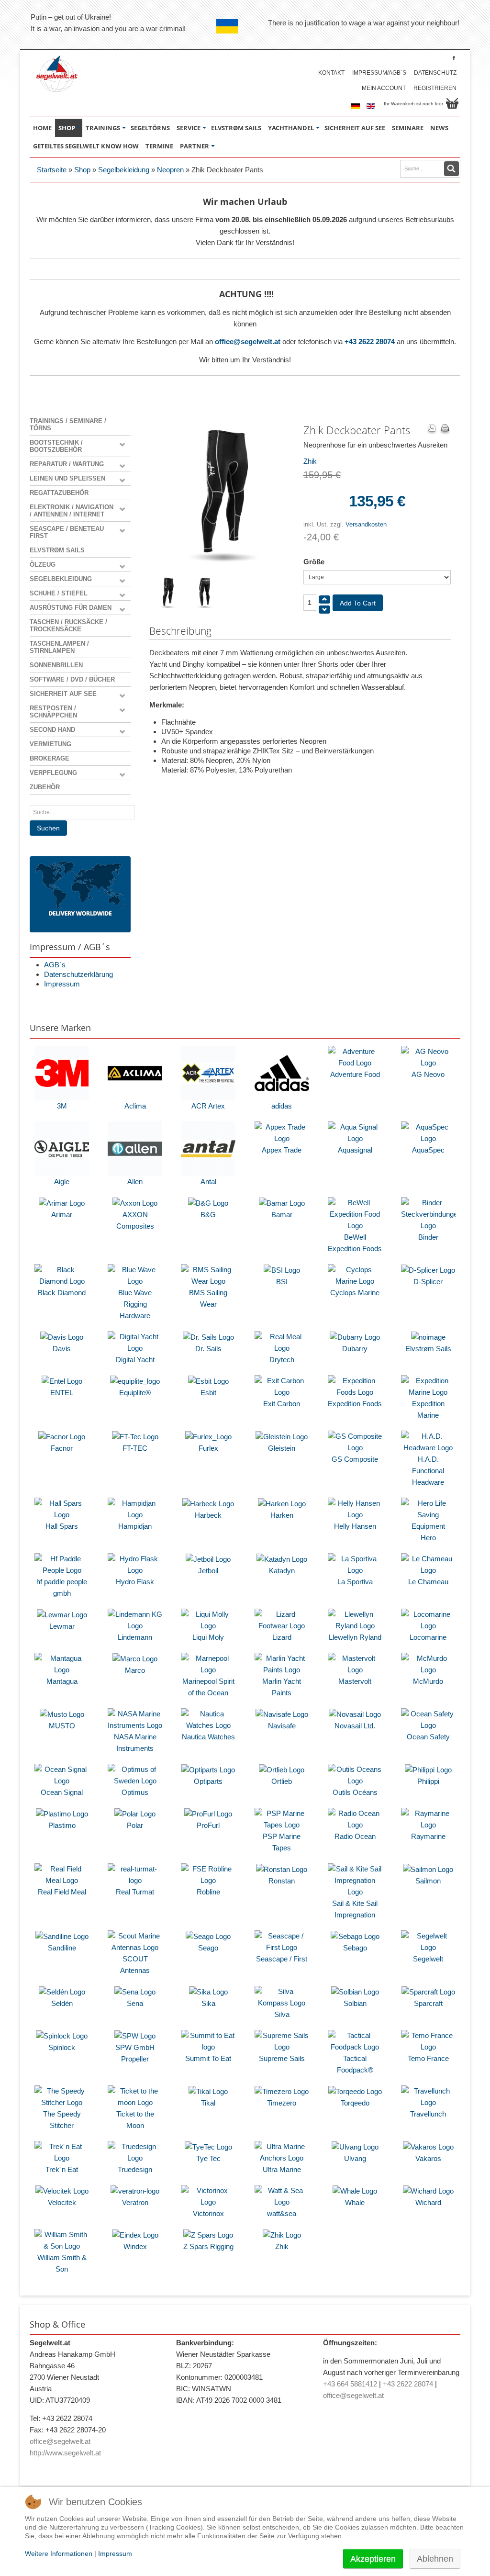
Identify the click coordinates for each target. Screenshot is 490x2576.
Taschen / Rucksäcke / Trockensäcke (68, 626)
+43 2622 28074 (370, 342)
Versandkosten (366, 524)
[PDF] (432, 429)
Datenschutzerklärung (78, 974)
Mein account (384, 88)
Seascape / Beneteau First (67, 532)
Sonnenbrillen (56, 665)
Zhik (310, 461)
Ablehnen (435, 2559)
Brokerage (50, 758)
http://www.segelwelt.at (65, 2453)
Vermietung (50, 744)
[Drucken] (445, 429)
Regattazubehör (59, 493)
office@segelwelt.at (248, 342)
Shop (82, 170)
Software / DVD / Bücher (72, 679)
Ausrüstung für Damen (71, 608)
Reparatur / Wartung (67, 464)
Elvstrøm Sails (57, 550)
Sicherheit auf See (63, 694)
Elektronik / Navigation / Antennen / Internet (72, 511)
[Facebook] (454, 58)
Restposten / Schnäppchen (53, 712)
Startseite (52, 170)
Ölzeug (43, 565)
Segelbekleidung (124, 170)
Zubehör (45, 787)
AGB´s (55, 965)
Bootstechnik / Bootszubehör (56, 446)
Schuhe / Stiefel (59, 593)
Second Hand (52, 730)
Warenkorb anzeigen (452, 103)
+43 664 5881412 (350, 2384)
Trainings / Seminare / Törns (68, 425)
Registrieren (435, 88)
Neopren (170, 170)
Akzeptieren (373, 2559)
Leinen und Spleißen (67, 478)
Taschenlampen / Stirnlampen (59, 647)
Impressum (62, 984)
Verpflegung (53, 773)
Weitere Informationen (59, 2554)
